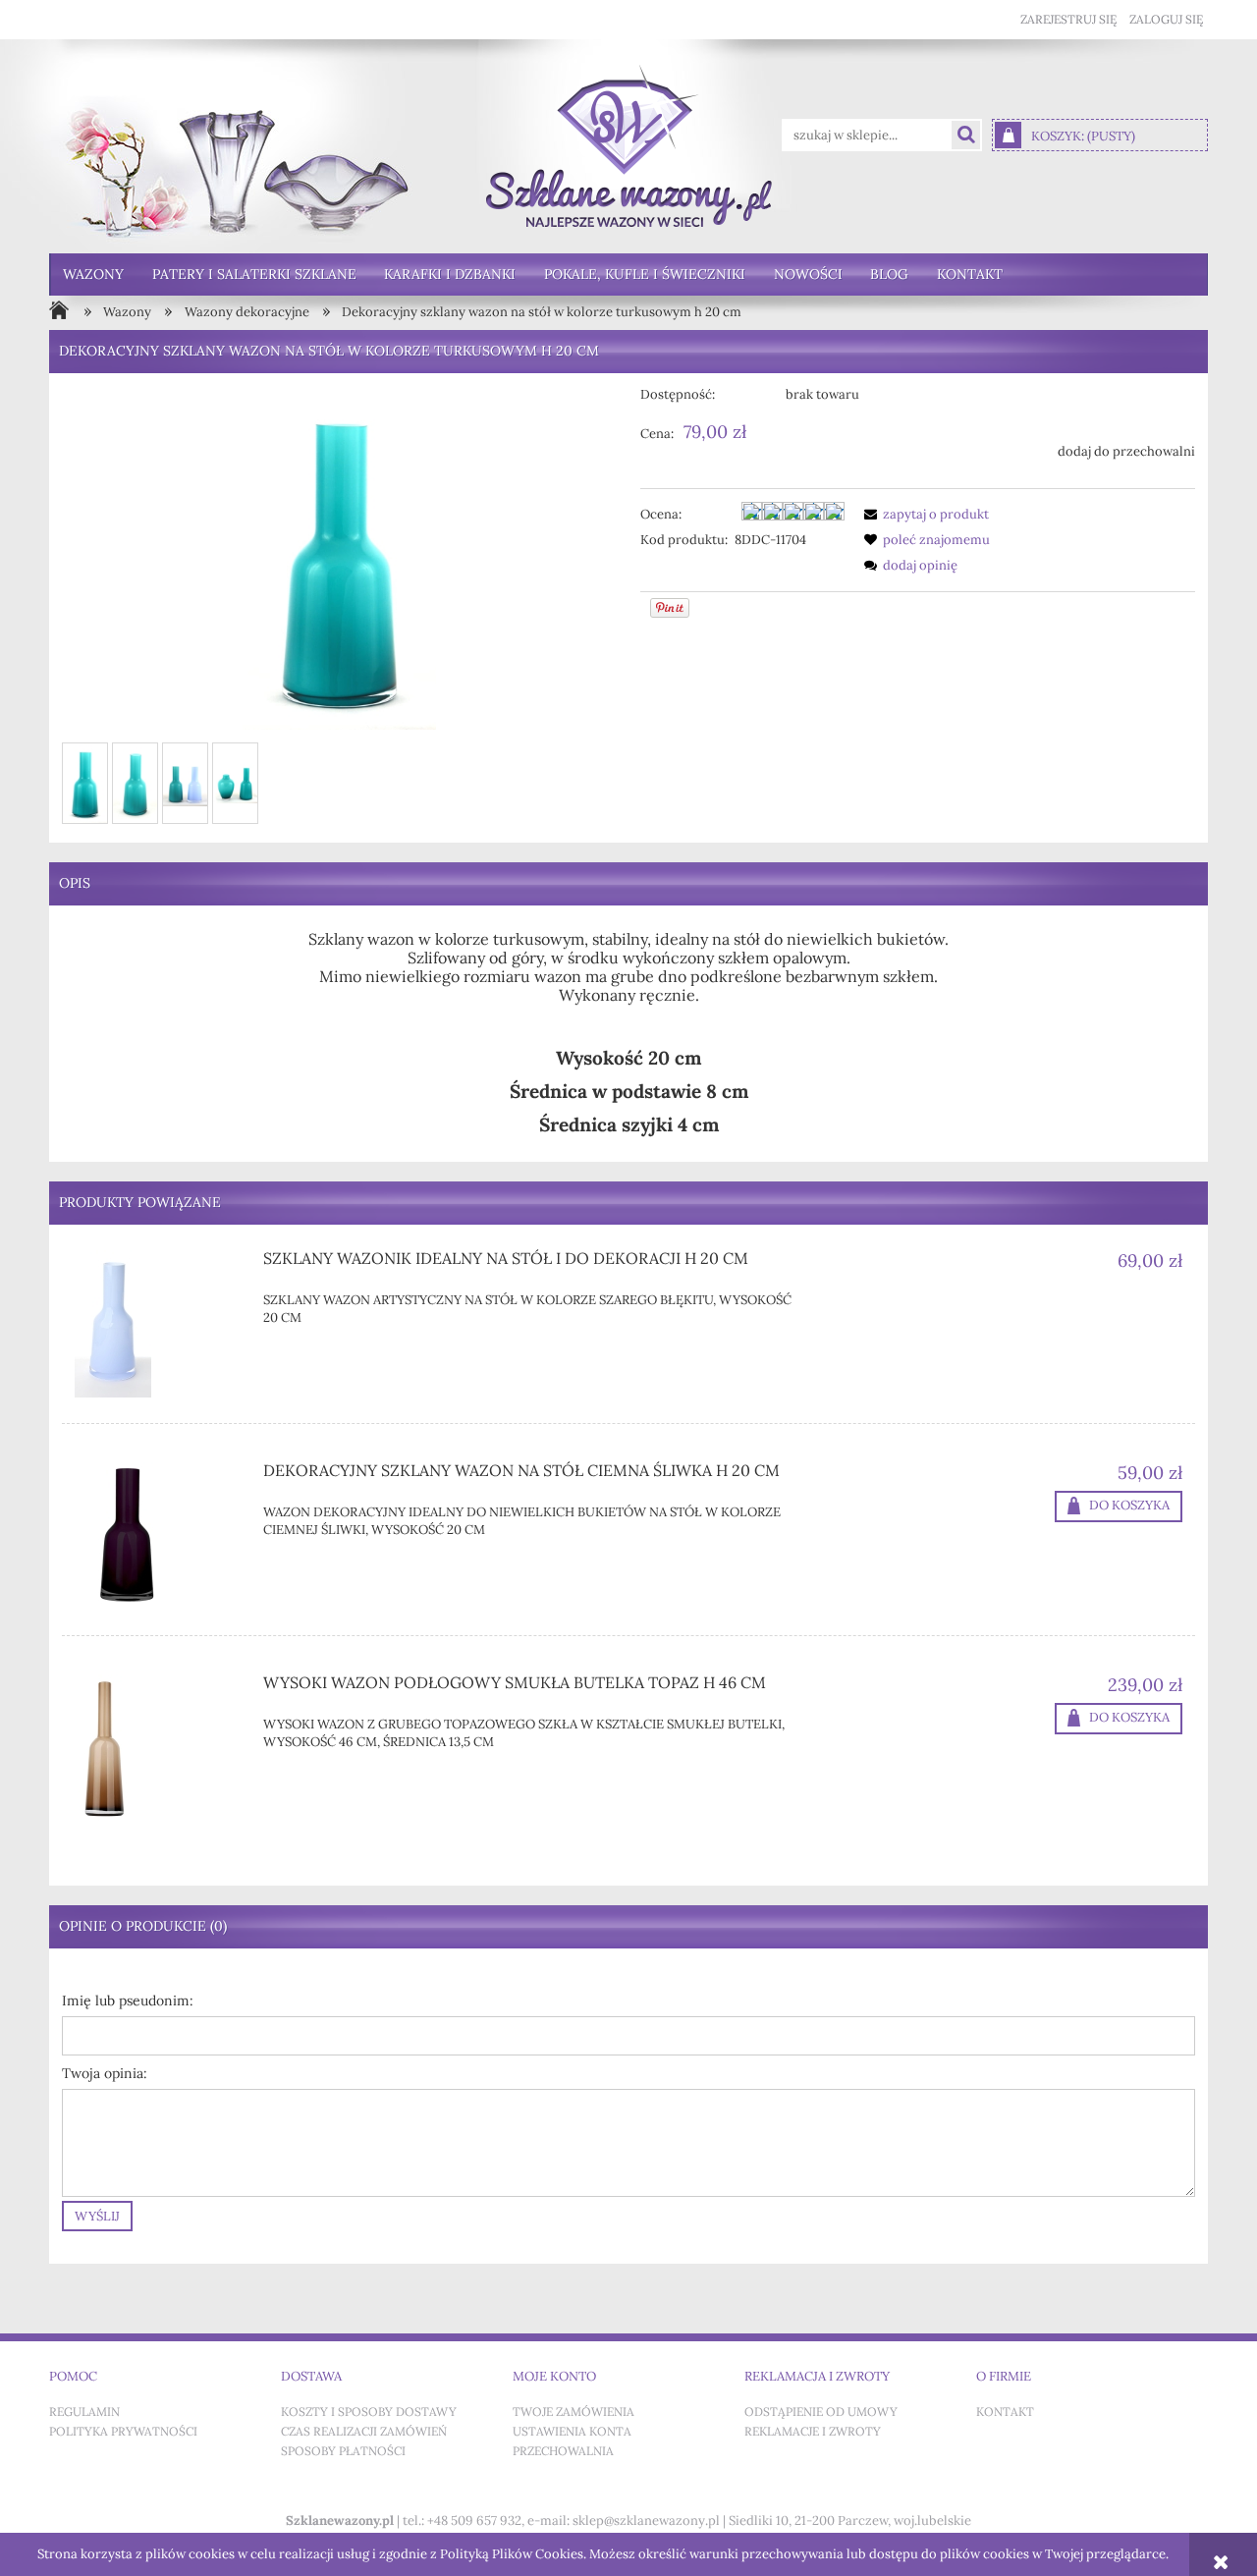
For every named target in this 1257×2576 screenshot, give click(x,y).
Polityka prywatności (123, 2432)
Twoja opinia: (105, 2074)
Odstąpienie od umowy (821, 2412)
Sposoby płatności (343, 2451)
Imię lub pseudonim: (128, 2001)
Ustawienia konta (572, 2432)
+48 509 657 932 (474, 2521)
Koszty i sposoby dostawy (369, 2412)
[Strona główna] (629, 146)
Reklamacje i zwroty (813, 2432)
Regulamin (84, 2412)
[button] (923, 514)
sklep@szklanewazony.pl (646, 2521)
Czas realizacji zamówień (364, 2432)
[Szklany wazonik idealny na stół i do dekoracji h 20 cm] (157, 1324)
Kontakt (1005, 2412)
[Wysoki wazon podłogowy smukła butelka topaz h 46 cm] (157, 1748)
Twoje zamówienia (574, 2412)
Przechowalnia (563, 2451)
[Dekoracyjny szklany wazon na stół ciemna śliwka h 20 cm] (157, 1536)
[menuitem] (94, 274)
